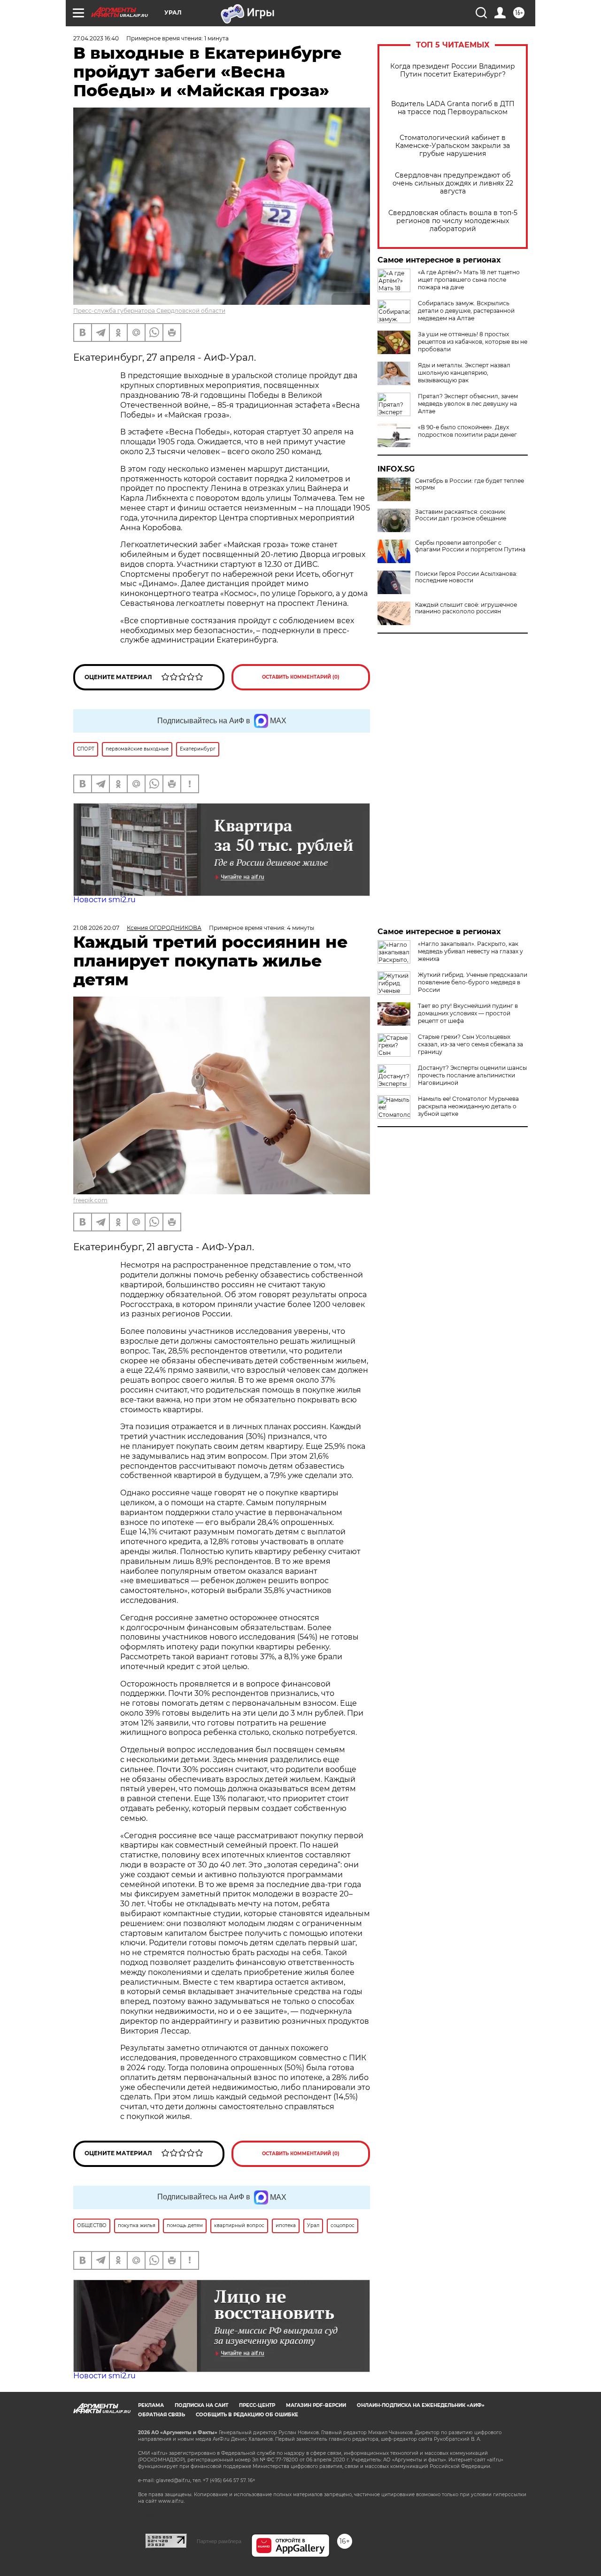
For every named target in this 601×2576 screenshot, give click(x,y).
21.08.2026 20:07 (96, 928)
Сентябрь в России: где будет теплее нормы (470, 484)
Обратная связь (162, 2415)
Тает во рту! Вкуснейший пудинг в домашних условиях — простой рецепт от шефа (468, 1013)
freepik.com (90, 1200)
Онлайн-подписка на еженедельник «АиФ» (421, 2405)
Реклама (151, 2405)
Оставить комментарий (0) (301, 677)
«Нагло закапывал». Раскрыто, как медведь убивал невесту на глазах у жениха (470, 951)
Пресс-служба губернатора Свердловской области (149, 311)
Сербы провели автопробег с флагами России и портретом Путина (470, 546)
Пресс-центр (257, 2405)
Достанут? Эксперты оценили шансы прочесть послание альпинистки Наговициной (472, 1075)
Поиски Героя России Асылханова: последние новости (466, 577)
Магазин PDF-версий (316, 2405)
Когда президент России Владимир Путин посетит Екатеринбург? (453, 70)
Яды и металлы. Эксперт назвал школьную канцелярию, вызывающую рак (464, 373)
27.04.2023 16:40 (96, 38)
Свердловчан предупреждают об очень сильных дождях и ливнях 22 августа (453, 183)
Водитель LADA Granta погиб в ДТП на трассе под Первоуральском (453, 108)
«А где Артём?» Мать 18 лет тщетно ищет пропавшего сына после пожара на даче (469, 280)
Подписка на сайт (201, 2405)
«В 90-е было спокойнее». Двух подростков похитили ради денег (467, 431)
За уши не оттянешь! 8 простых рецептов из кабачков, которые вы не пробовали (473, 342)
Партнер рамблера (219, 2541)
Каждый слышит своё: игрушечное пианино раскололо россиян (466, 608)
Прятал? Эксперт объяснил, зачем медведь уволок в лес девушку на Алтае (468, 404)
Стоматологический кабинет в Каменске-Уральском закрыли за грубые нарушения (453, 146)
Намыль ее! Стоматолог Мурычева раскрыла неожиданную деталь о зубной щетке (468, 1106)
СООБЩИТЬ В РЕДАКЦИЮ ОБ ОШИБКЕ (247, 2415)
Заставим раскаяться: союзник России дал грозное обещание (461, 515)
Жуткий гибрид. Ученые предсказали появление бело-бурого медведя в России (473, 982)
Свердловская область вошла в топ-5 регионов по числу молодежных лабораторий (453, 221)
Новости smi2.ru (104, 900)
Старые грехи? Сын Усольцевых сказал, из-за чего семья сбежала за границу (470, 1044)
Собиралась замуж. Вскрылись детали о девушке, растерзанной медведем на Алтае (466, 311)
